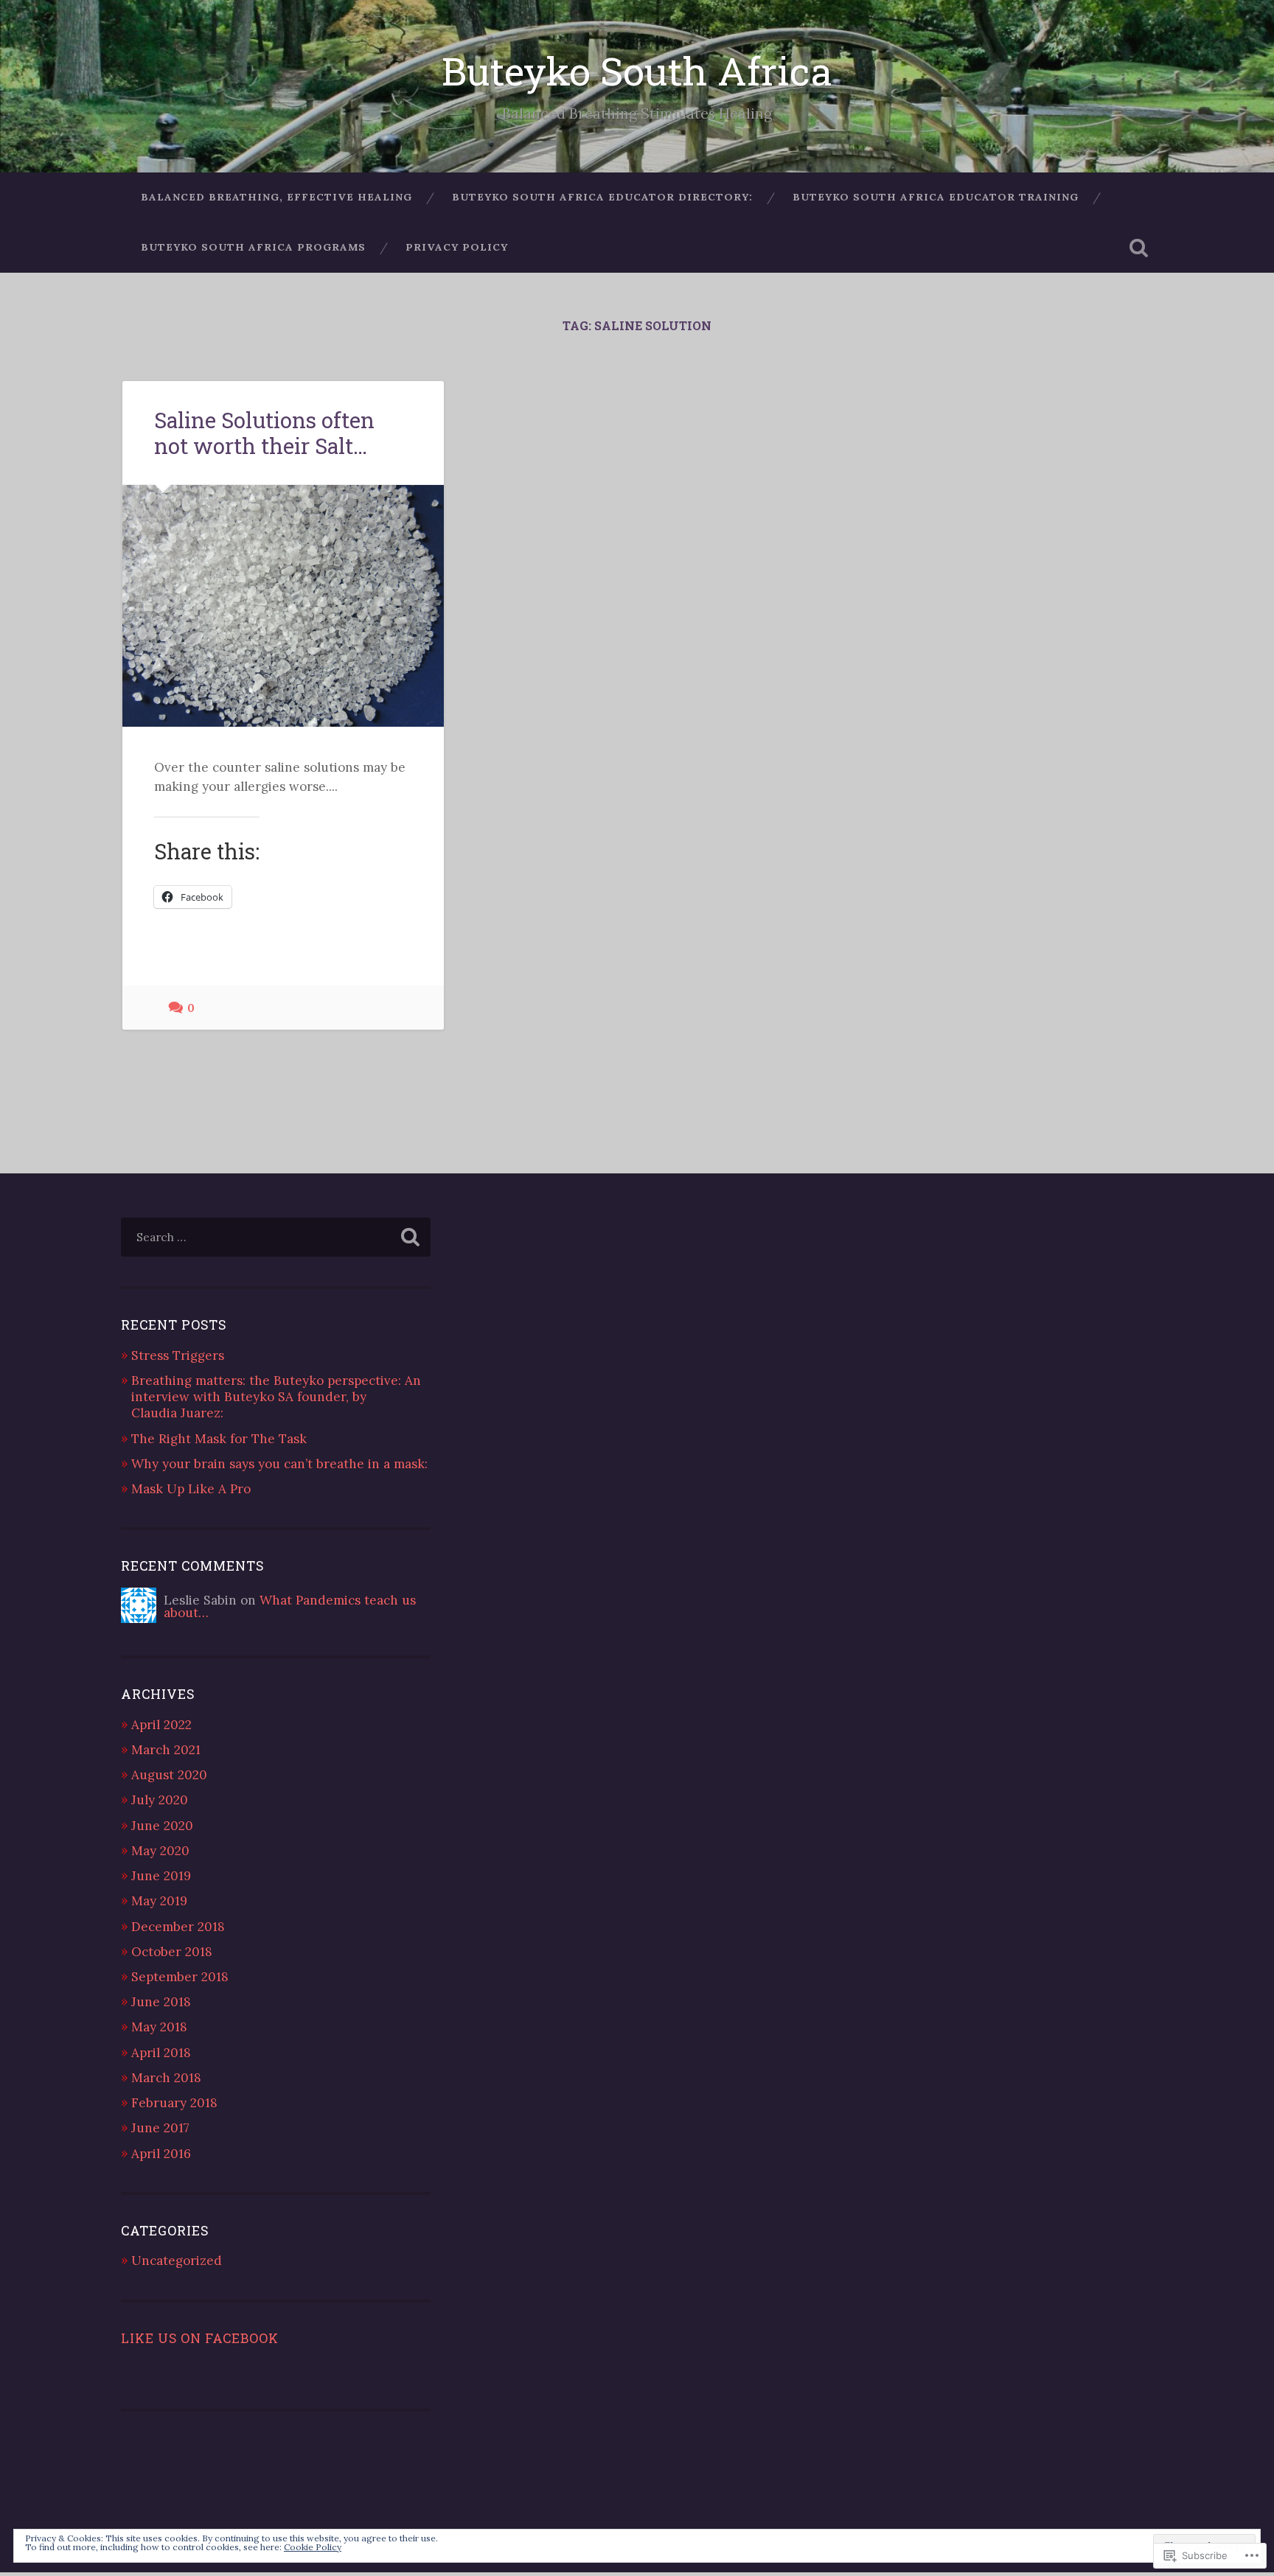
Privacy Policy (457, 247)
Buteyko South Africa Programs (253, 247)
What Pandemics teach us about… (290, 1606)
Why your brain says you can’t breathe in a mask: (279, 1464)
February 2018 (174, 2103)
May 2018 (159, 2027)
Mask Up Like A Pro (191, 1489)
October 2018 (172, 1952)
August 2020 (169, 1775)
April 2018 (161, 2053)
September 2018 (180, 1977)
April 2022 (161, 1725)
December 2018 (178, 1927)
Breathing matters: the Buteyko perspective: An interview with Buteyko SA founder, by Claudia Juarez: (276, 1397)
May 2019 (159, 1901)
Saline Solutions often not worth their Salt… (264, 433)
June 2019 (161, 1876)
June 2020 (162, 1826)
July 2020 (160, 1800)
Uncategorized (177, 2261)
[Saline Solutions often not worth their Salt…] (283, 605)
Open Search (1138, 248)
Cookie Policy (313, 2547)
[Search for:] (276, 1237)
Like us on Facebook (200, 2338)
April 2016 (161, 2154)
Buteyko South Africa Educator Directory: (602, 197)
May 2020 (160, 1851)
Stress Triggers (178, 1355)
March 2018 (166, 2078)
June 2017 (160, 2128)
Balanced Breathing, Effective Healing (276, 197)
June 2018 (161, 2002)
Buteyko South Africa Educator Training (936, 197)
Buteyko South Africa (637, 70)
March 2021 (166, 1750)
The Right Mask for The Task (219, 1439)
